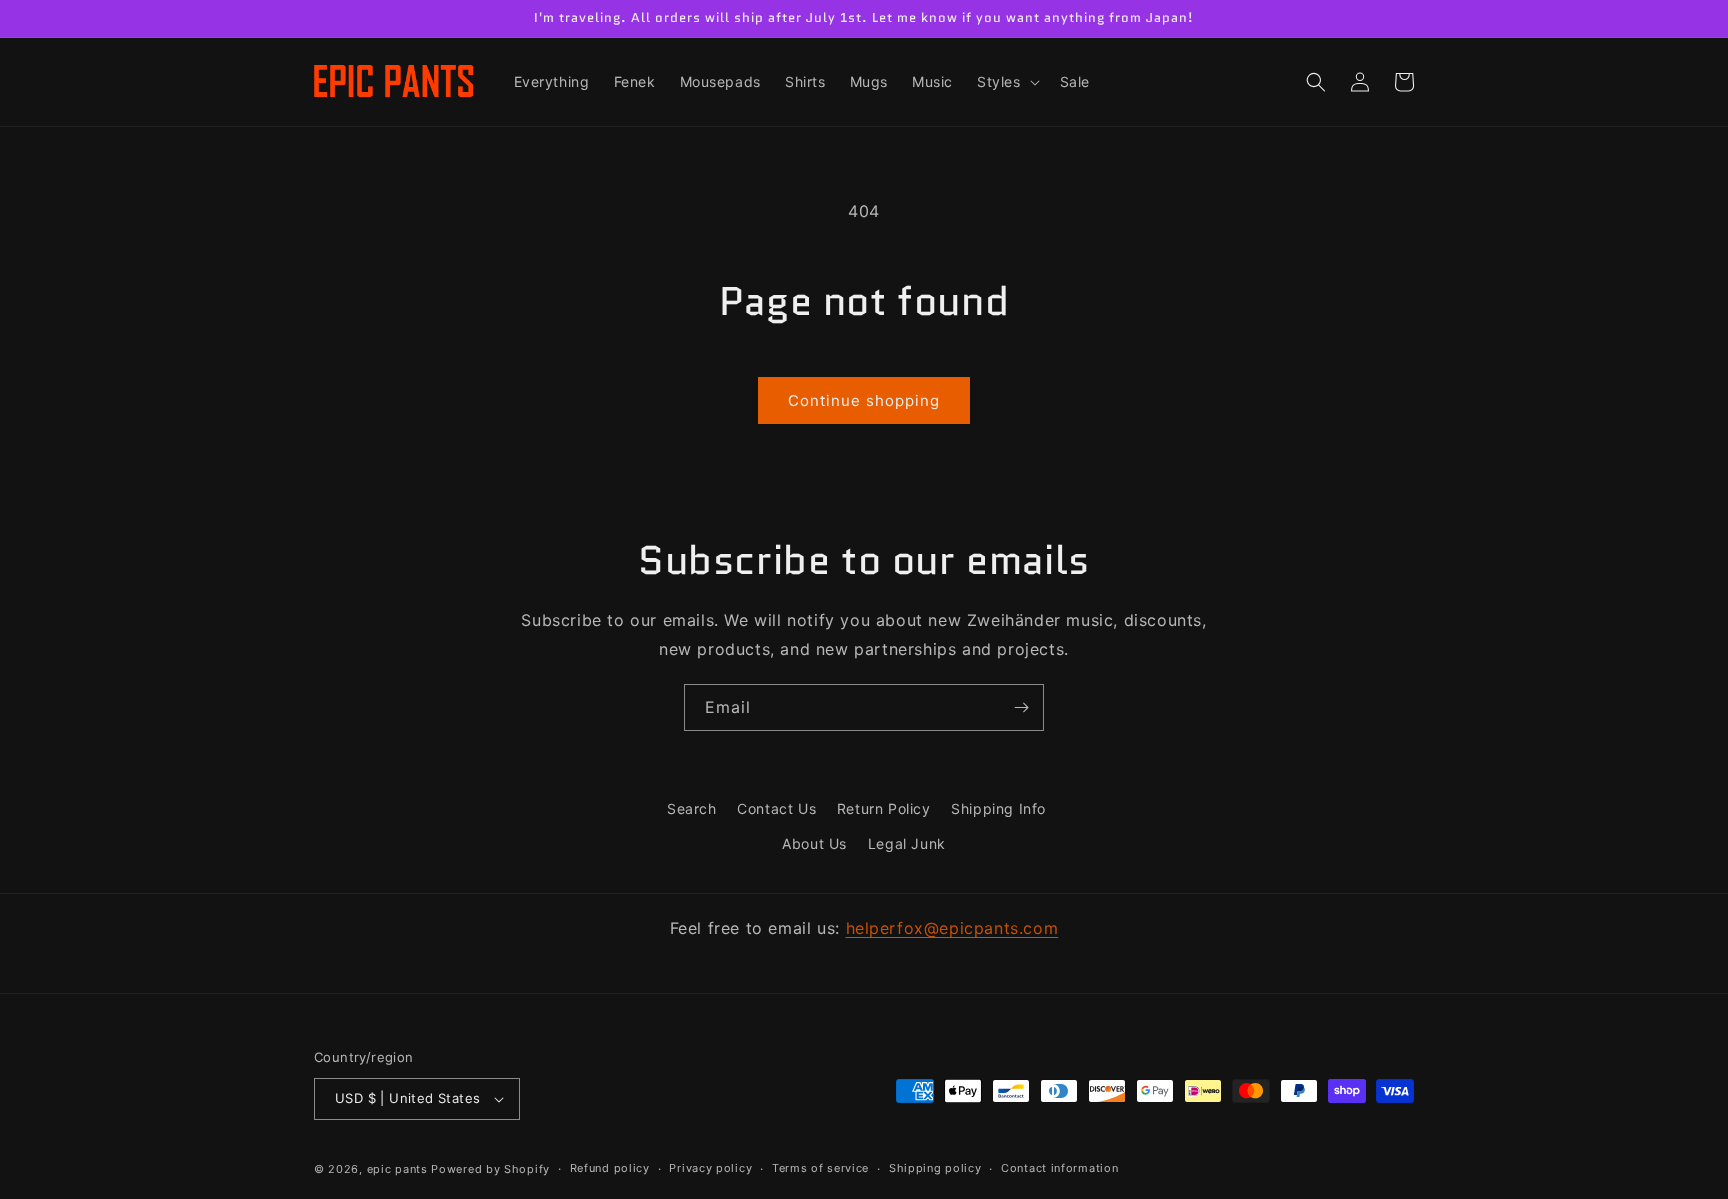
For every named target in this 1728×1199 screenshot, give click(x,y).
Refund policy (610, 1168)
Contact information (1059, 1168)
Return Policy (884, 808)
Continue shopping (864, 400)
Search (692, 808)
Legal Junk (907, 843)
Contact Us (776, 808)
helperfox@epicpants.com (952, 928)
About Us (814, 843)
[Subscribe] (1021, 707)
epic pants (397, 1169)
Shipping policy (935, 1168)
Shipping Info (998, 808)
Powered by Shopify (490, 1169)
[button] (1006, 82)
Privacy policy (710, 1168)
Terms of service (820, 1168)
